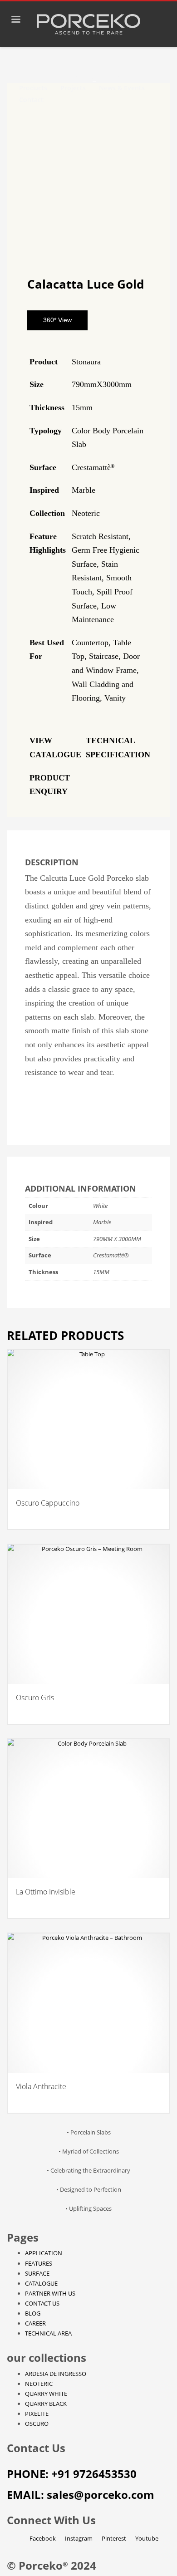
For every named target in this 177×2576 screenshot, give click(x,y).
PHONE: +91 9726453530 (72, 2474)
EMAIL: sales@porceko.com (81, 2495)
